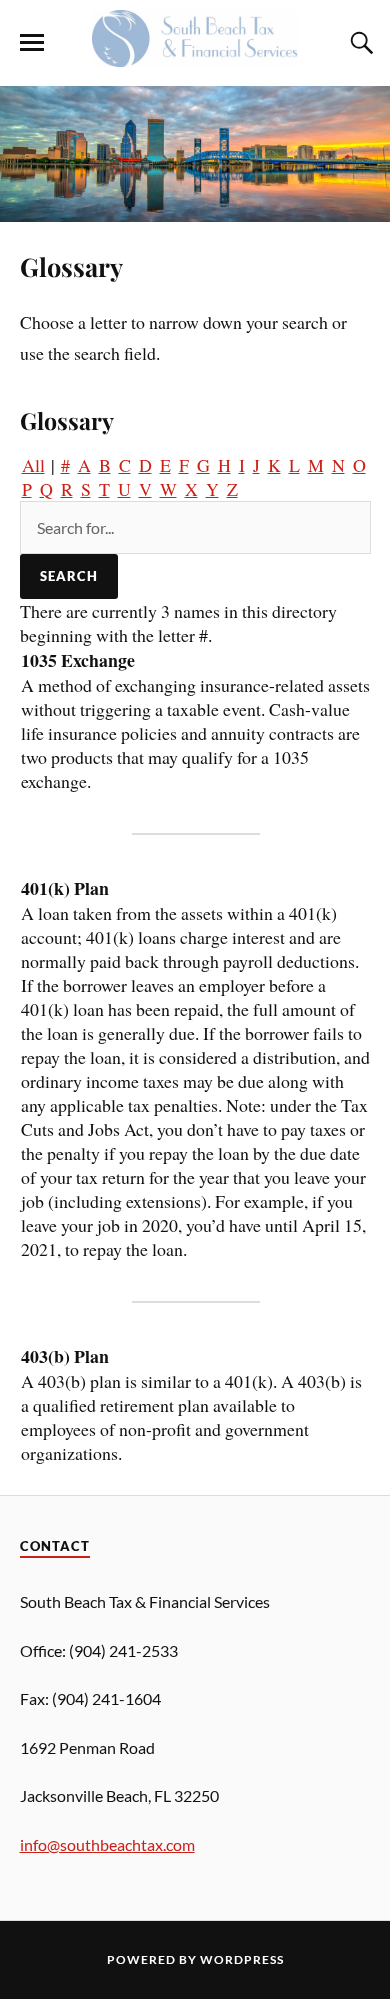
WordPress (242, 1959)
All (33, 465)
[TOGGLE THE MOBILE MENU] (32, 43)
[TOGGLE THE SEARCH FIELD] (359, 43)
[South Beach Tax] (194, 56)
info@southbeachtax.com (107, 1844)
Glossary (71, 266)
